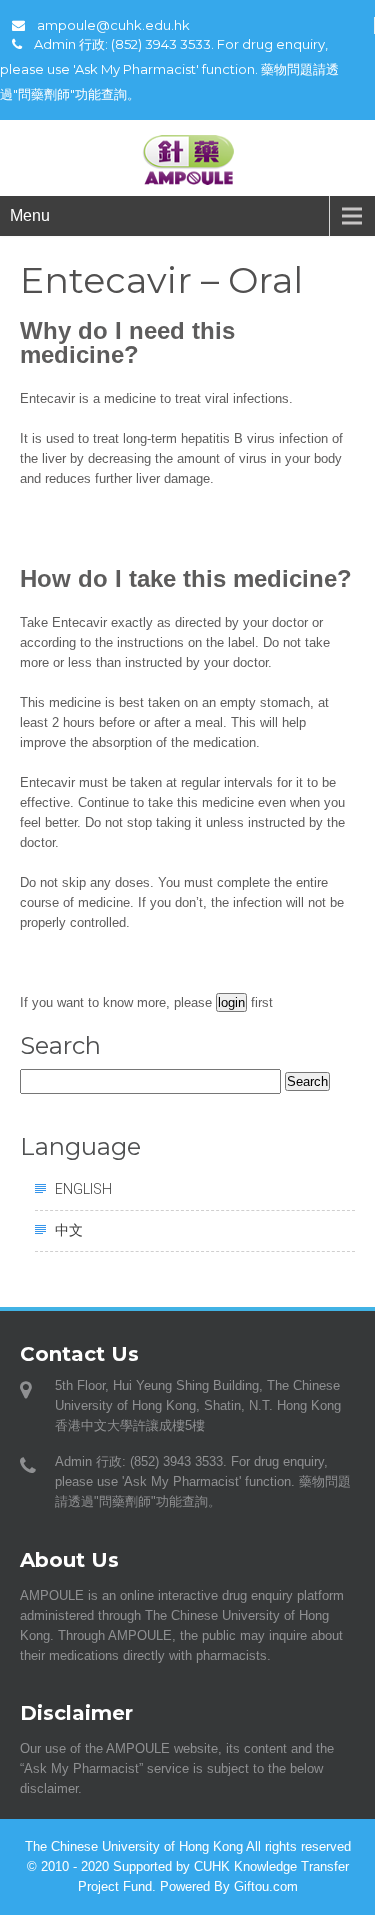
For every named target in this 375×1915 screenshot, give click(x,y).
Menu (30, 215)
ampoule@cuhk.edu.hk (113, 25)
